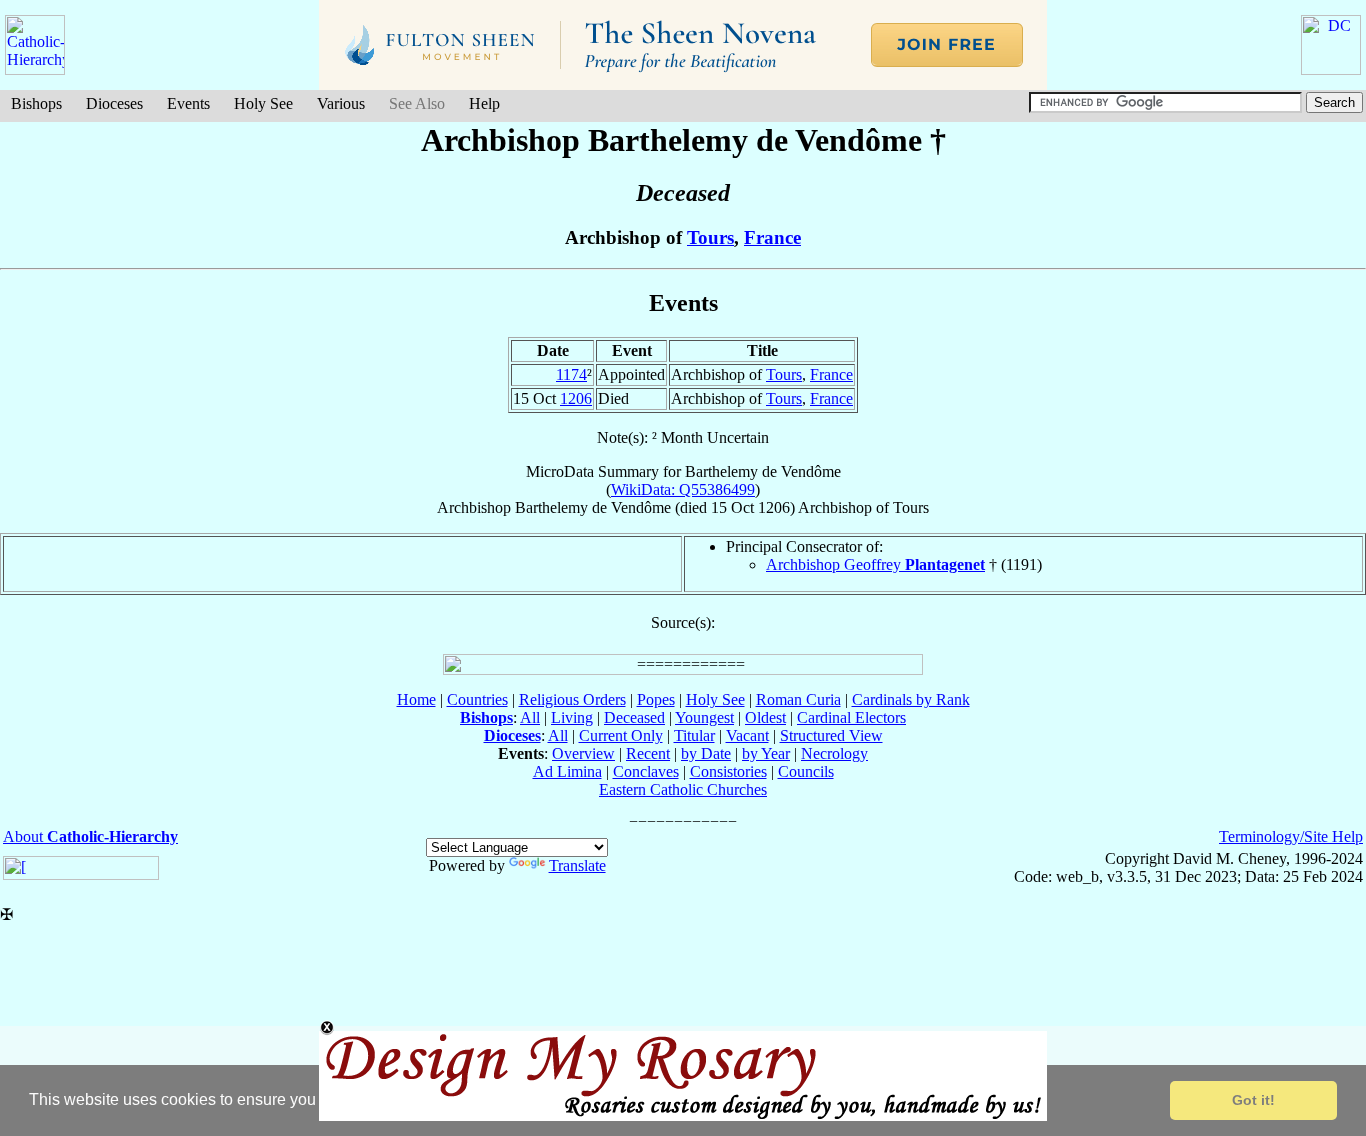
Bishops (36, 103)
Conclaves (646, 771)
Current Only (621, 735)
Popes (656, 699)
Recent (648, 753)
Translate (577, 865)
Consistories (728, 771)
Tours (710, 237)
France (772, 237)
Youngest (704, 717)
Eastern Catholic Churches (683, 789)
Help (484, 103)
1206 (576, 398)
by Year (766, 753)
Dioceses (114, 103)
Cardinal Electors (851, 717)
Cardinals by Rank (911, 699)
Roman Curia (798, 699)
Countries (477, 699)
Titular (694, 735)
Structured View (831, 735)
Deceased (634, 717)
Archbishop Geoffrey (875, 564)
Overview (583, 753)
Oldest (765, 717)
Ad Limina (567, 771)
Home (416, 699)
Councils (806, 771)
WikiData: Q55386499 (683, 489)
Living (572, 717)
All (530, 717)
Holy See (263, 103)
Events (188, 103)
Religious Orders (572, 699)
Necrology (834, 753)
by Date (706, 753)
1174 (571, 374)
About (90, 836)
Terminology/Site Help (1291, 836)
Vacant (747, 735)
